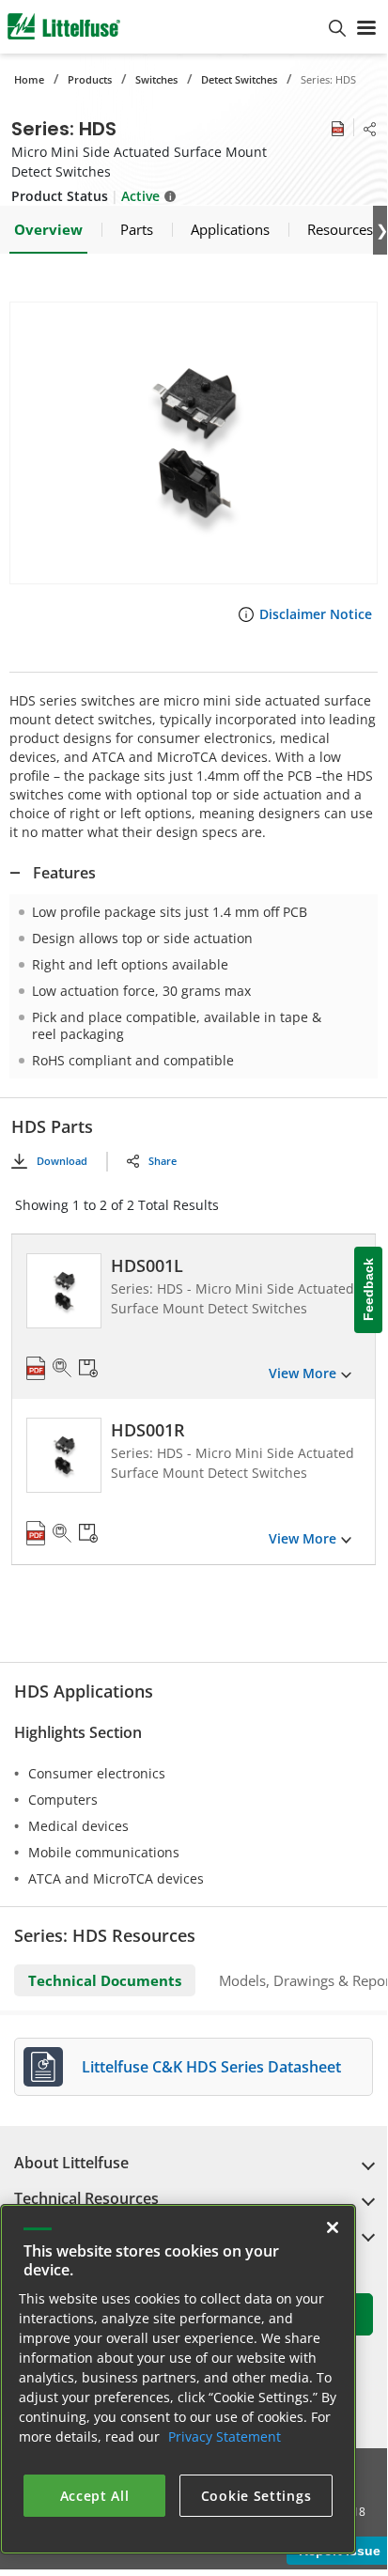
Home (29, 79)
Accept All (95, 2496)
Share (163, 1161)
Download (62, 1161)
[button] (194, 443)
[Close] (333, 2227)
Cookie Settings (256, 2496)
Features (64, 873)
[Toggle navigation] (366, 26)
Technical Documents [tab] (105, 1980)
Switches (156, 79)
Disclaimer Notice (316, 614)
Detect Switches (239, 79)
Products (90, 79)
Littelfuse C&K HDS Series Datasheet (211, 2067)
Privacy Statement (225, 2436)
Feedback (368, 1289)
